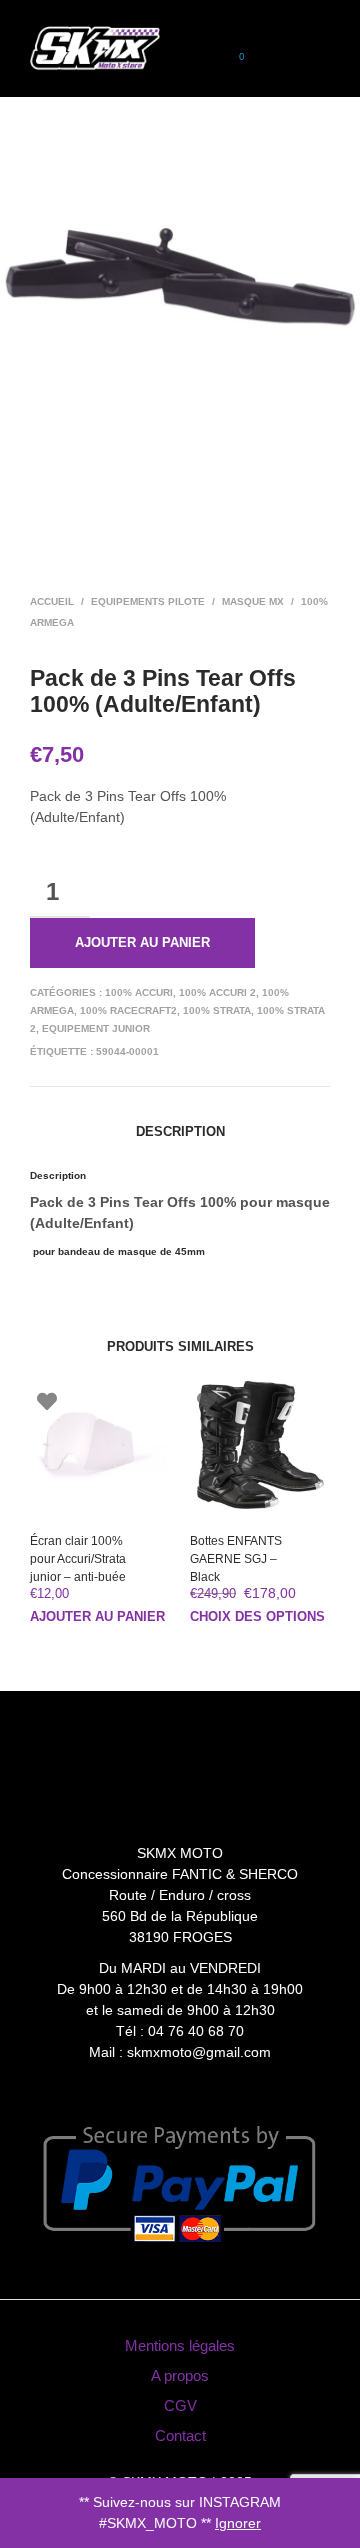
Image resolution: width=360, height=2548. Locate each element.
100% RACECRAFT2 (128, 1010)
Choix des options (257, 1616)
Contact (180, 2435)
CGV (180, 2405)
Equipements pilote (148, 601)
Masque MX (253, 601)
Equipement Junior (96, 1028)
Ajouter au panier (142, 942)
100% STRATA (217, 1010)
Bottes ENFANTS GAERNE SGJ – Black (236, 1559)
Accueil (52, 601)
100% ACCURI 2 (217, 992)
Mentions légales (180, 2345)
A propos (180, 2375)
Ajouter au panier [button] (97, 1616)
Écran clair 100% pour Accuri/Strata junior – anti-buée (78, 1559)
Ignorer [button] (238, 2523)
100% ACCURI (139, 992)
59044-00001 (127, 1051)
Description (180, 1131)
